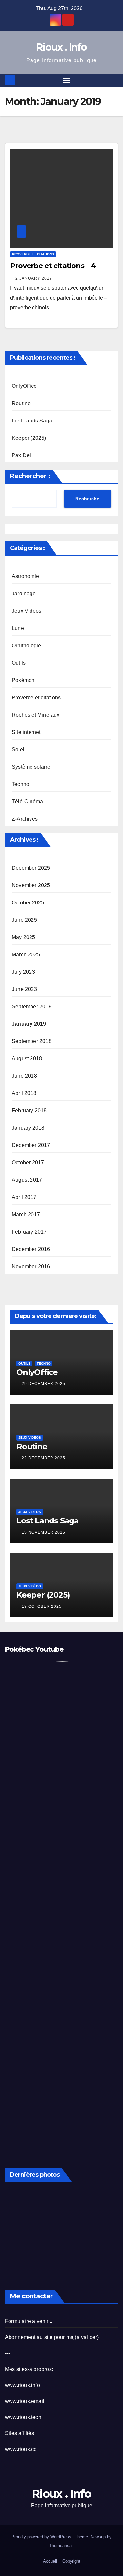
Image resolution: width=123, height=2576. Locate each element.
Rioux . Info (61, 47)
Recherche (87, 499)
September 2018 (32, 1041)
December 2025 (31, 868)
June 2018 (24, 1076)
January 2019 (29, 1024)
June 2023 (24, 989)
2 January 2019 (34, 278)
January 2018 (28, 1128)
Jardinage (24, 594)
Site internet (26, 732)
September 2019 (32, 1007)
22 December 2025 (43, 1458)
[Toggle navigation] (67, 80)
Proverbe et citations (33, 254)
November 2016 (31, 1267)
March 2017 (26, 1215)
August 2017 (27, 1180)
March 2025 (26, 955)
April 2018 (24, 1093)
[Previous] (13, 2229)
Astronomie (25, 576)
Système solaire (31, 767)
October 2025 (28, 903)
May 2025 (24, 937)
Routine (21, 403)
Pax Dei (21, 455)
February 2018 (29, 1111)
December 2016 (31, 1249)
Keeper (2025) (29, 438)
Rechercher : (30, 476)
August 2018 (27, 1059)
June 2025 (24, 920)
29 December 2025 (43, 1384)
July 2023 (23, 972)
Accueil (50, 2561)
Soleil (19, 750)
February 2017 (29, 1232)
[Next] (110, 2229)
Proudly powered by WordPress (42, 2537)
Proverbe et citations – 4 (53, 266)
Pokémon (23, 680)
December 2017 (31, 1145)
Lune (18, 628)
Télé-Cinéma (27, 802)
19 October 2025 (42, 1606)
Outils (19, 663)
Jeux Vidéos (27, 611)
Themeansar (61, 2545)
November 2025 (31, 885)
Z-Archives (25, 819)
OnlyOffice (24, 386)
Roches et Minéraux (36, 715)
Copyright (71, 2561)
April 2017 (24, 1197)
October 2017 (28, 1163)
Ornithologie (26, 646)
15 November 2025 (43, 1532)
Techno (20, 784)
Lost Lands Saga (32, 421)
